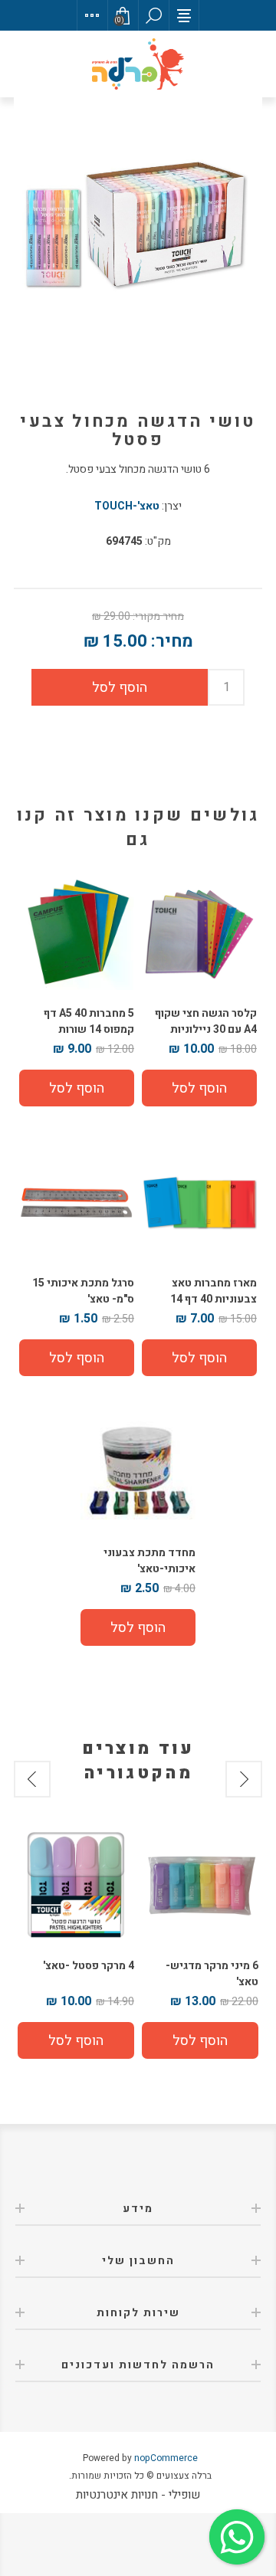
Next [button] (32, 1779)
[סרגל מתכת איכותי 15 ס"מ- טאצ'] (77, 1202)
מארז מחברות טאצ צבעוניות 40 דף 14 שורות (214, 1299)
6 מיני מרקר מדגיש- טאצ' (212, 1974)
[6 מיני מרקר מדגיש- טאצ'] (200, 1884)
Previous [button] (244, 1779)
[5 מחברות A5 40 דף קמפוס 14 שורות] (77, 932)
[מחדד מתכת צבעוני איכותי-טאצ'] (138, 1472)
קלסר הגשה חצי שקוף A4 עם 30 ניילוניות (206, 1021)
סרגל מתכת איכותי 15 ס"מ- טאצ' (83, 1291)
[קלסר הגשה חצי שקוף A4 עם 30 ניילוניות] (199, 932)
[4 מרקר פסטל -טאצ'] (76, 1884)
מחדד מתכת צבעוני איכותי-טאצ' (149, 1561)
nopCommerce (166, 2458)
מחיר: (172, 641)
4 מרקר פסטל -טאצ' (89, 1966)
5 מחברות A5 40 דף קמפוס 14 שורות (89, 1021)
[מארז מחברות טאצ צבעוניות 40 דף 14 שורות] (199, 1202)
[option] (200, 1942)
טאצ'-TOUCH (127, 506)
